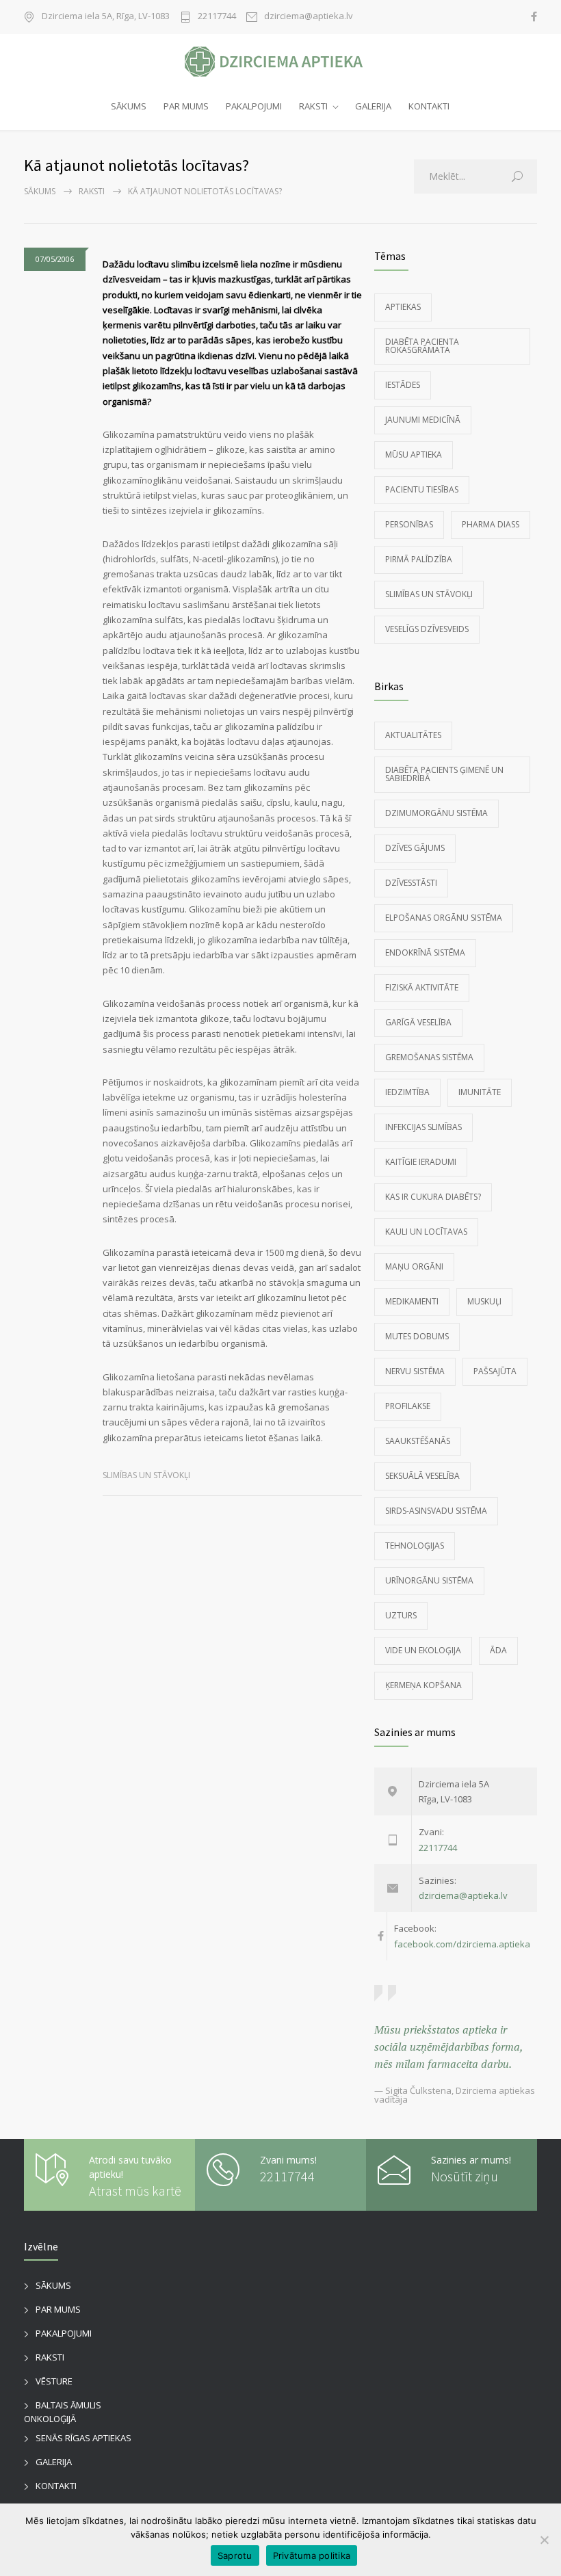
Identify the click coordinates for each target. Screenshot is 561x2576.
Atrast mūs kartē (135, 2191)
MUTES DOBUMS (417, 1336)
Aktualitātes (413, 735)
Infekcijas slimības (423, 1127)
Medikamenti (412, 1301)
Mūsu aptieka (414, 455)
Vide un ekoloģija (423, 1650)
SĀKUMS (129, 106)
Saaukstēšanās (418, 1441)
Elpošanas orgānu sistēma (444, 918)
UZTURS (401, 1615)
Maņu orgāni (414, 1266)
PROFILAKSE (408, 1406)
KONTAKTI (429, 106)
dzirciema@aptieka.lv (309, 17)
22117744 (217, 17)
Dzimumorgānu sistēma (436, 813)
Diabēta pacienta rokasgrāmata (422, 346)
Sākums (40, 191)
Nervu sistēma (415, 1371)
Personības (409, 524)
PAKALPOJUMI (254, 106)
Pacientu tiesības (422, 489)
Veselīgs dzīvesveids (427, 629)
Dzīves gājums (415, 848)
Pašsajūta (495, 1371)
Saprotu (235, 2555)
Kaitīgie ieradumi (421, 1162)
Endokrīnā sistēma (425, 952)
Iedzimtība (407, 1092)
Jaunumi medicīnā (423, 420)
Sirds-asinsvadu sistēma (436, 1511)
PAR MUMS (186, 106)
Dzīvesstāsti (411, 883)
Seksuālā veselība (422, 1476)
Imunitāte (480, 1092)
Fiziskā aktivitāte (422, 987)
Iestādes (403, 385)
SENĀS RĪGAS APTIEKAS (83, 2438)
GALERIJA (373, 106)
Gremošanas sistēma (429, 1057)
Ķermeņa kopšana (423, 1685)
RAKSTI (313, 106)
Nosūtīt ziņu (465, 2176)
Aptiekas (403, 307)
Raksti (92, 191)
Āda (498, 1650)
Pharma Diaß (491, 524)
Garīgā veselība (418, 1022)
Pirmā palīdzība (419, 559)
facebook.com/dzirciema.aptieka (462, 1944)
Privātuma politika (312, 2555)
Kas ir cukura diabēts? (433, 1197)
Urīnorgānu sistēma (429, 1580)
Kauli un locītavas (426, 1232)
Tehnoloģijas (415, 1546)
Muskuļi (484, 1301)
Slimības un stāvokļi (146, 1475)
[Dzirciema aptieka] (280, 62)
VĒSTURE (54, 2381)
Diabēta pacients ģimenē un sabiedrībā (444, 774)
